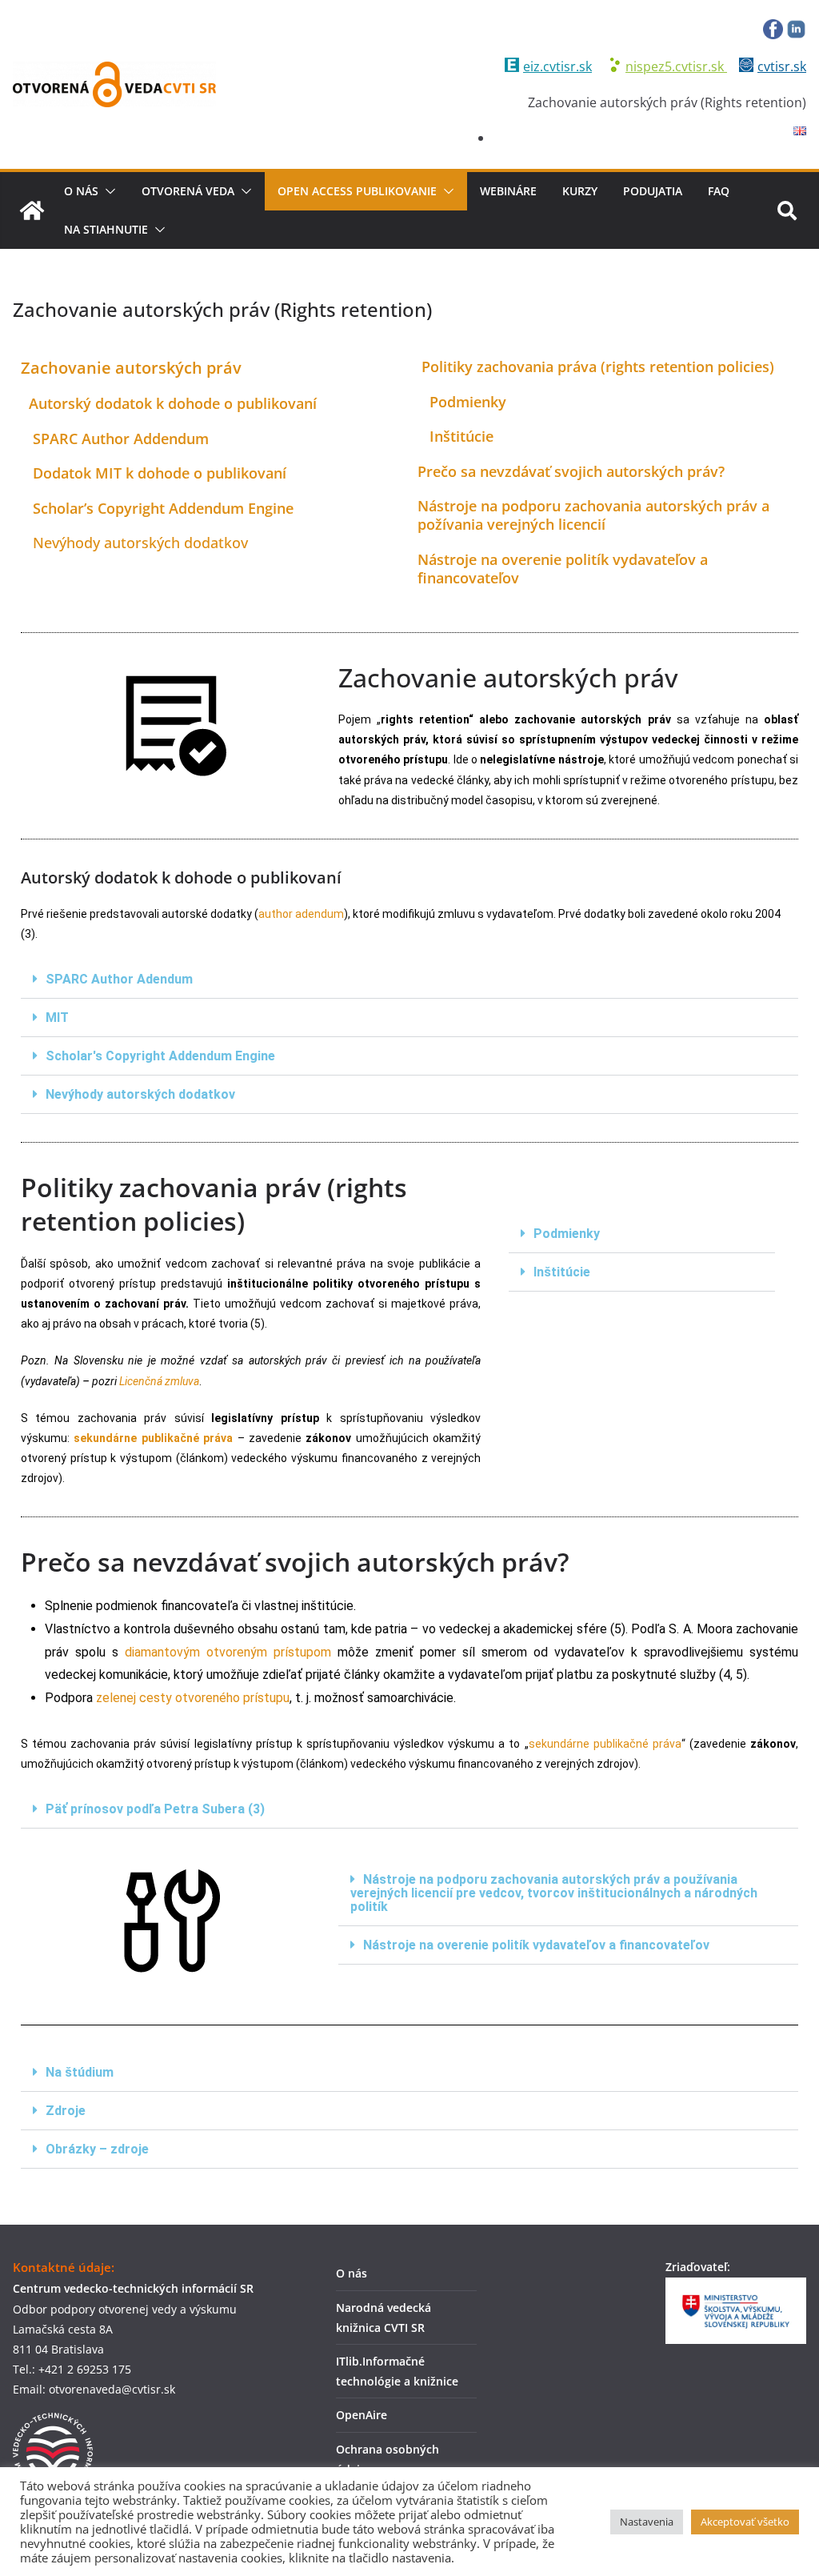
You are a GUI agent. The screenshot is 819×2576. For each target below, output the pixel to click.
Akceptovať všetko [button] (745, 2522)
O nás (81, 191)
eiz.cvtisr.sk (557, 66)
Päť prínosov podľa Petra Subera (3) (155, 1809)
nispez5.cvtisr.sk (676, 66)
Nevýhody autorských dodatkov (134, 543)
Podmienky (567, 1234)
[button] (107, 191)
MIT (57, 1018)
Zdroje (66, 2111)
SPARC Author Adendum (119, 979)
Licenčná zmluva (159, 1381)
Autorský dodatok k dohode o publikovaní (169, 403)
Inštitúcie (562, 1272)
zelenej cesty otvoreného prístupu (193, 1698)
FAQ (719, 191)
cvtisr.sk (782, 66)
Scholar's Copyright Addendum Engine (160, 1056)
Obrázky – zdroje (97, 2149)
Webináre (508, 191)
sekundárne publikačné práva (153, 1438)
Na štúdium (80, 2072)
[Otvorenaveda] (32, 210)
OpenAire (362, 2415)
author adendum (301, 914)
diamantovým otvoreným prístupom (228, 1652)
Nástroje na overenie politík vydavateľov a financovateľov (536, 1945)
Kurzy (580, 191)
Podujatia (653, 191)
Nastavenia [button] (647, 2522)
